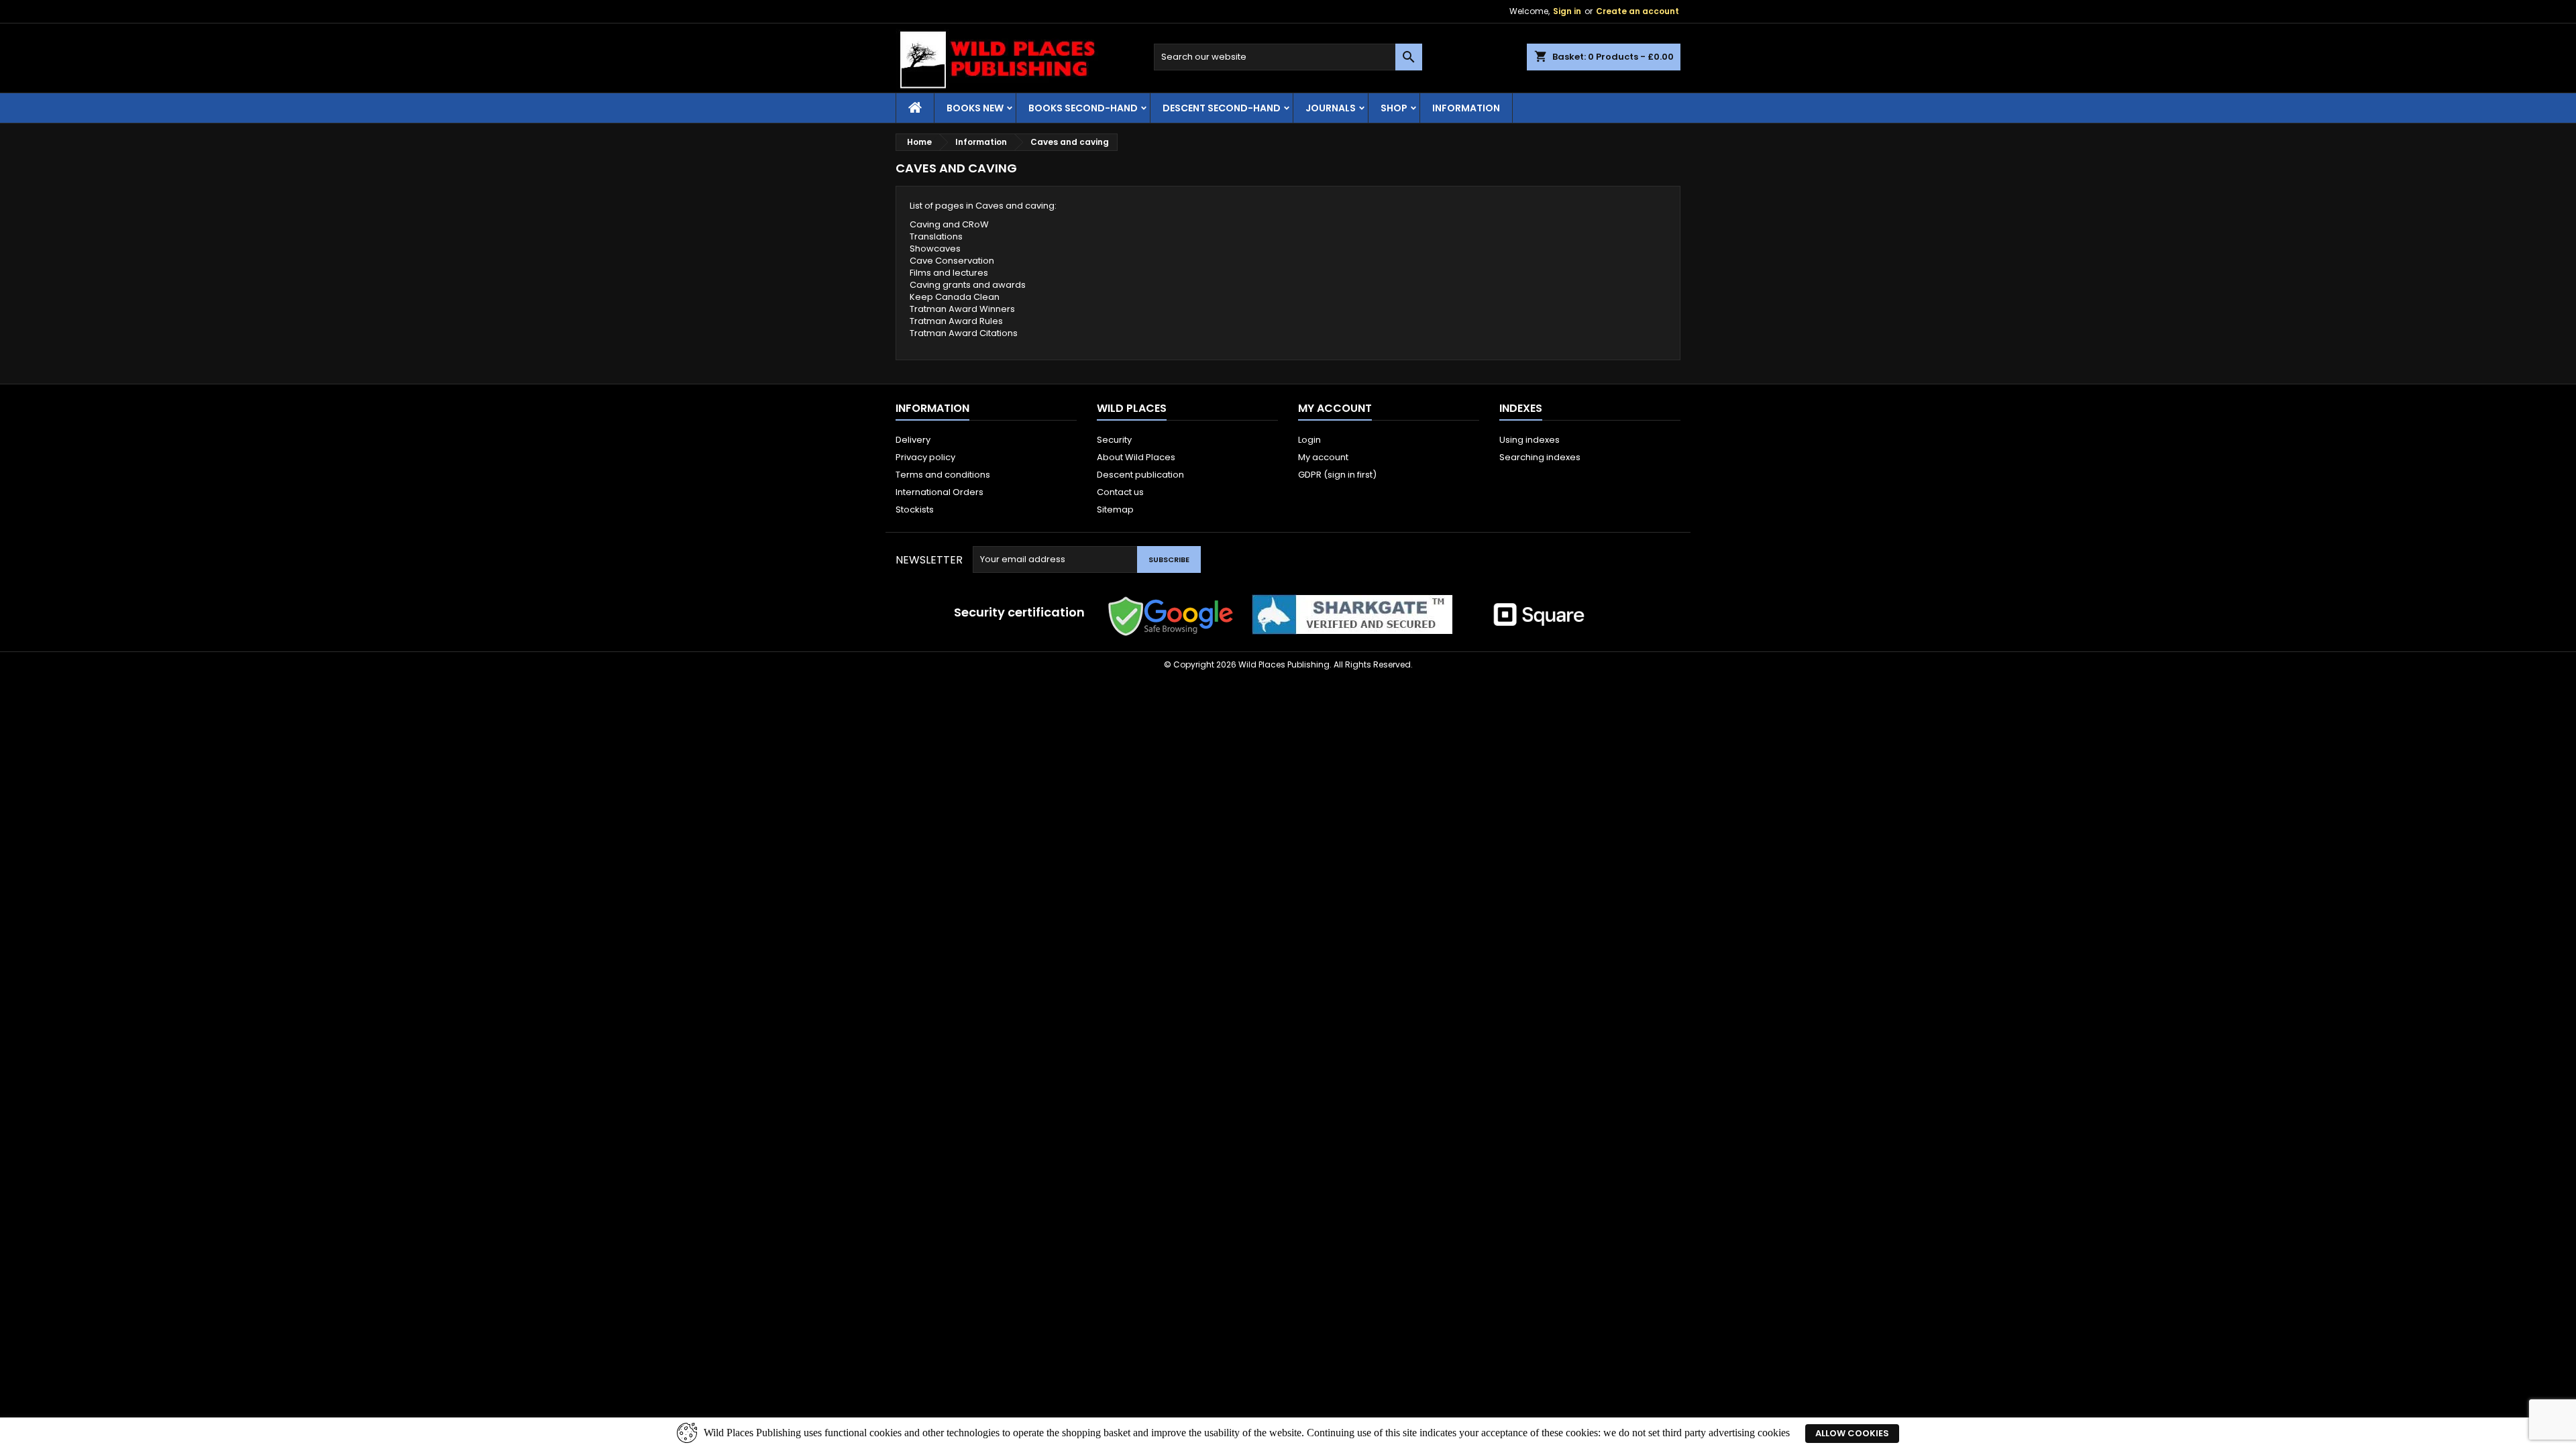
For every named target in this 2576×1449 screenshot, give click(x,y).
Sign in (1567, 11)
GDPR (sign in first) (1337, 475)
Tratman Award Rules (956, 321)
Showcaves (935, 249)
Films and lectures (949, 273)
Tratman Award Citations (964, 333)
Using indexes (1529, 440)
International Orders (940, 492)
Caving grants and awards (968, 285)
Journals (1331, 108)
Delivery (913, 440)
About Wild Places (1136, 457)
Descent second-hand (1222, 108)
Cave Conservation (952, 261)
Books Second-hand (1083, 108)
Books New (975, 108)
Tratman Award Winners (962, 309)
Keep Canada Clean (955, 297)
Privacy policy (925, 457)
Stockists (915, 509)
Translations (936, 236)
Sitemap (1115, 509)
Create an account (1638, 11)
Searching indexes (1540, 457)
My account (1323, 457)
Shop (1394, 108)
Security (1114, 440)
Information (1466, 108)
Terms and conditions (943, 475)
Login (1309, 440)
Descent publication (1140, 475)
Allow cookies (1852, 1433)
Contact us (1120, 492)
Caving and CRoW (949, 224)
